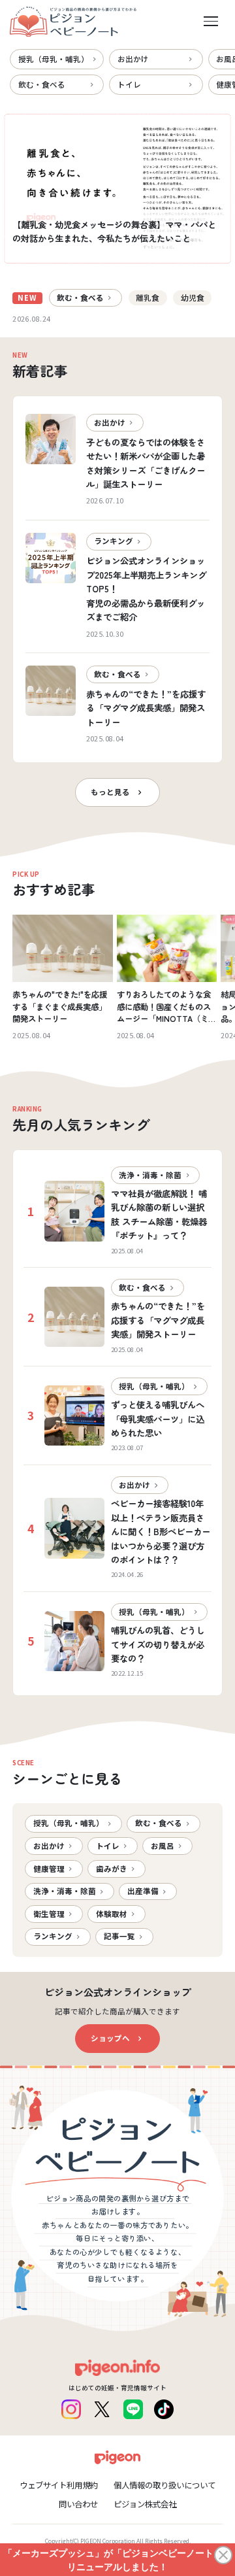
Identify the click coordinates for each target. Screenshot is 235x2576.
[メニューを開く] (211, 22)
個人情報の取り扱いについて (164, 2485)
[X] (102, 2409)
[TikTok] (164, 2409)
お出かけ (133, 59)
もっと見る (110, 792)
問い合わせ (78, 2504)
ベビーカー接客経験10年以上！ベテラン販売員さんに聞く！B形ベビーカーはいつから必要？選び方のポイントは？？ (161, 1531)
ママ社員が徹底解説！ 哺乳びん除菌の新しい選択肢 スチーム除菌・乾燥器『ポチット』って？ (159, 1214)
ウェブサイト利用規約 (59, 2485)
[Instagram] (71, 2409)
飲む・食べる (42, 84)
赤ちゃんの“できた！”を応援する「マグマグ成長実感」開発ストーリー (146, 708)
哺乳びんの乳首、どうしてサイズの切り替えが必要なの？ (158, 1644)
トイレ (129, 84)
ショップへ (110, 2038)
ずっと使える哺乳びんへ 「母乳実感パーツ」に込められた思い (158, 1418)
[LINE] (133, 2409)
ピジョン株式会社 (145, 2504)
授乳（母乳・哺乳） (54, 59)
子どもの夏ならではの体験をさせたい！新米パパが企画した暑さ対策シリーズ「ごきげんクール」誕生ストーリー (146, 463)
